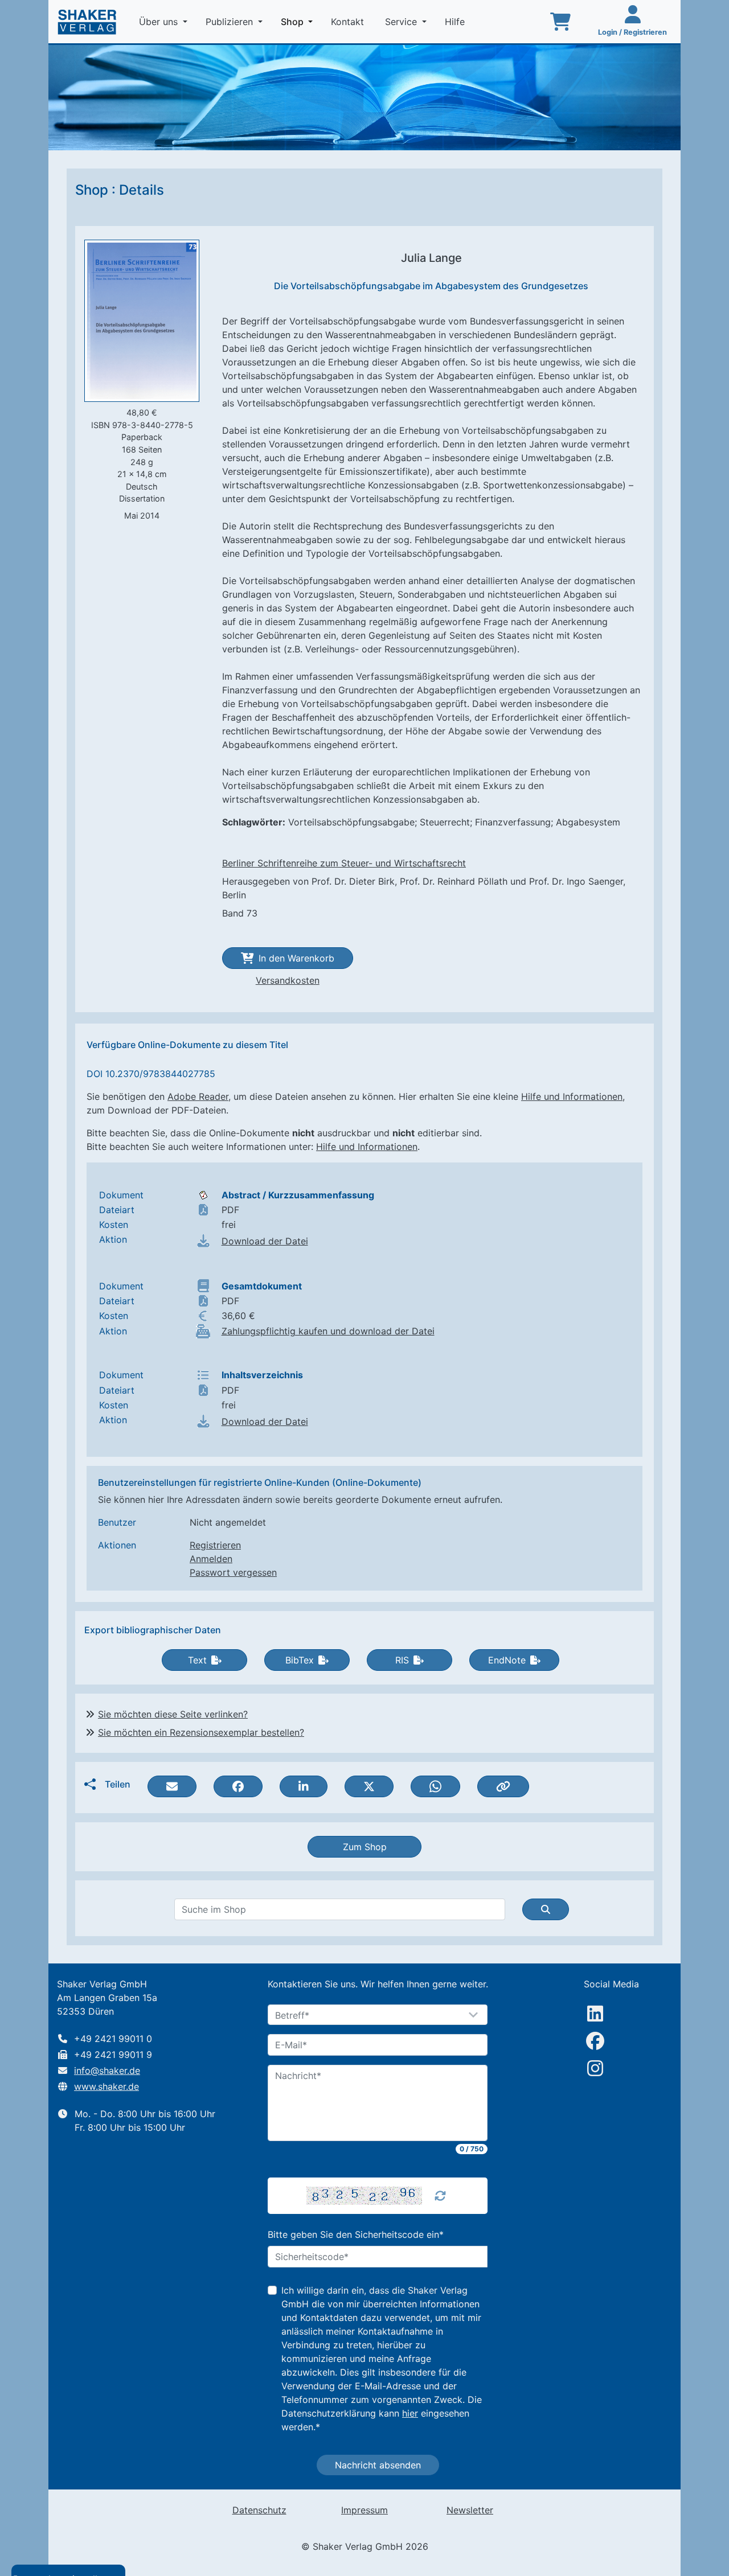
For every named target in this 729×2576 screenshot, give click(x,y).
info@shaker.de (107, 2070)
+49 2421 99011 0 (113, 2039)
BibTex (300, 1660)
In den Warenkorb (296, 958)
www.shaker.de (107, 2086)
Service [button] (402, 22)
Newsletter (470, 2510)
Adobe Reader (198, 1096)
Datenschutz (259, 2510)
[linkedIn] (595, 2014)
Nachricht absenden (378, 2465)
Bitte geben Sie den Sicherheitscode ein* (356, 2234)
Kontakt (349, 22)
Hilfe (456, 22)
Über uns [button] (160, 22)
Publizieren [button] (231, 22)
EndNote (507, 1660)
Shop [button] (299, 21)
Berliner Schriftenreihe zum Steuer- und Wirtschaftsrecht (344, 863)
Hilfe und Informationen (572, 1096)
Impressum (364, 2510)
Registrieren (215, 1545)
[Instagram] (595, 2068)
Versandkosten (288, 980)
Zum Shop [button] (365, 1847)
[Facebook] (595, 2041)
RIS (402, 1660)
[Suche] (546, 1909)
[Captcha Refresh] (440, 2196)
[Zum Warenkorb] (560, 22)
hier (410, 2413)
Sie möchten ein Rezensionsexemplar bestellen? (201, 1732)
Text (197, 1660)
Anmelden (211, 1559)
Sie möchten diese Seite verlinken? (173, 1714)
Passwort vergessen (233, 1572)
